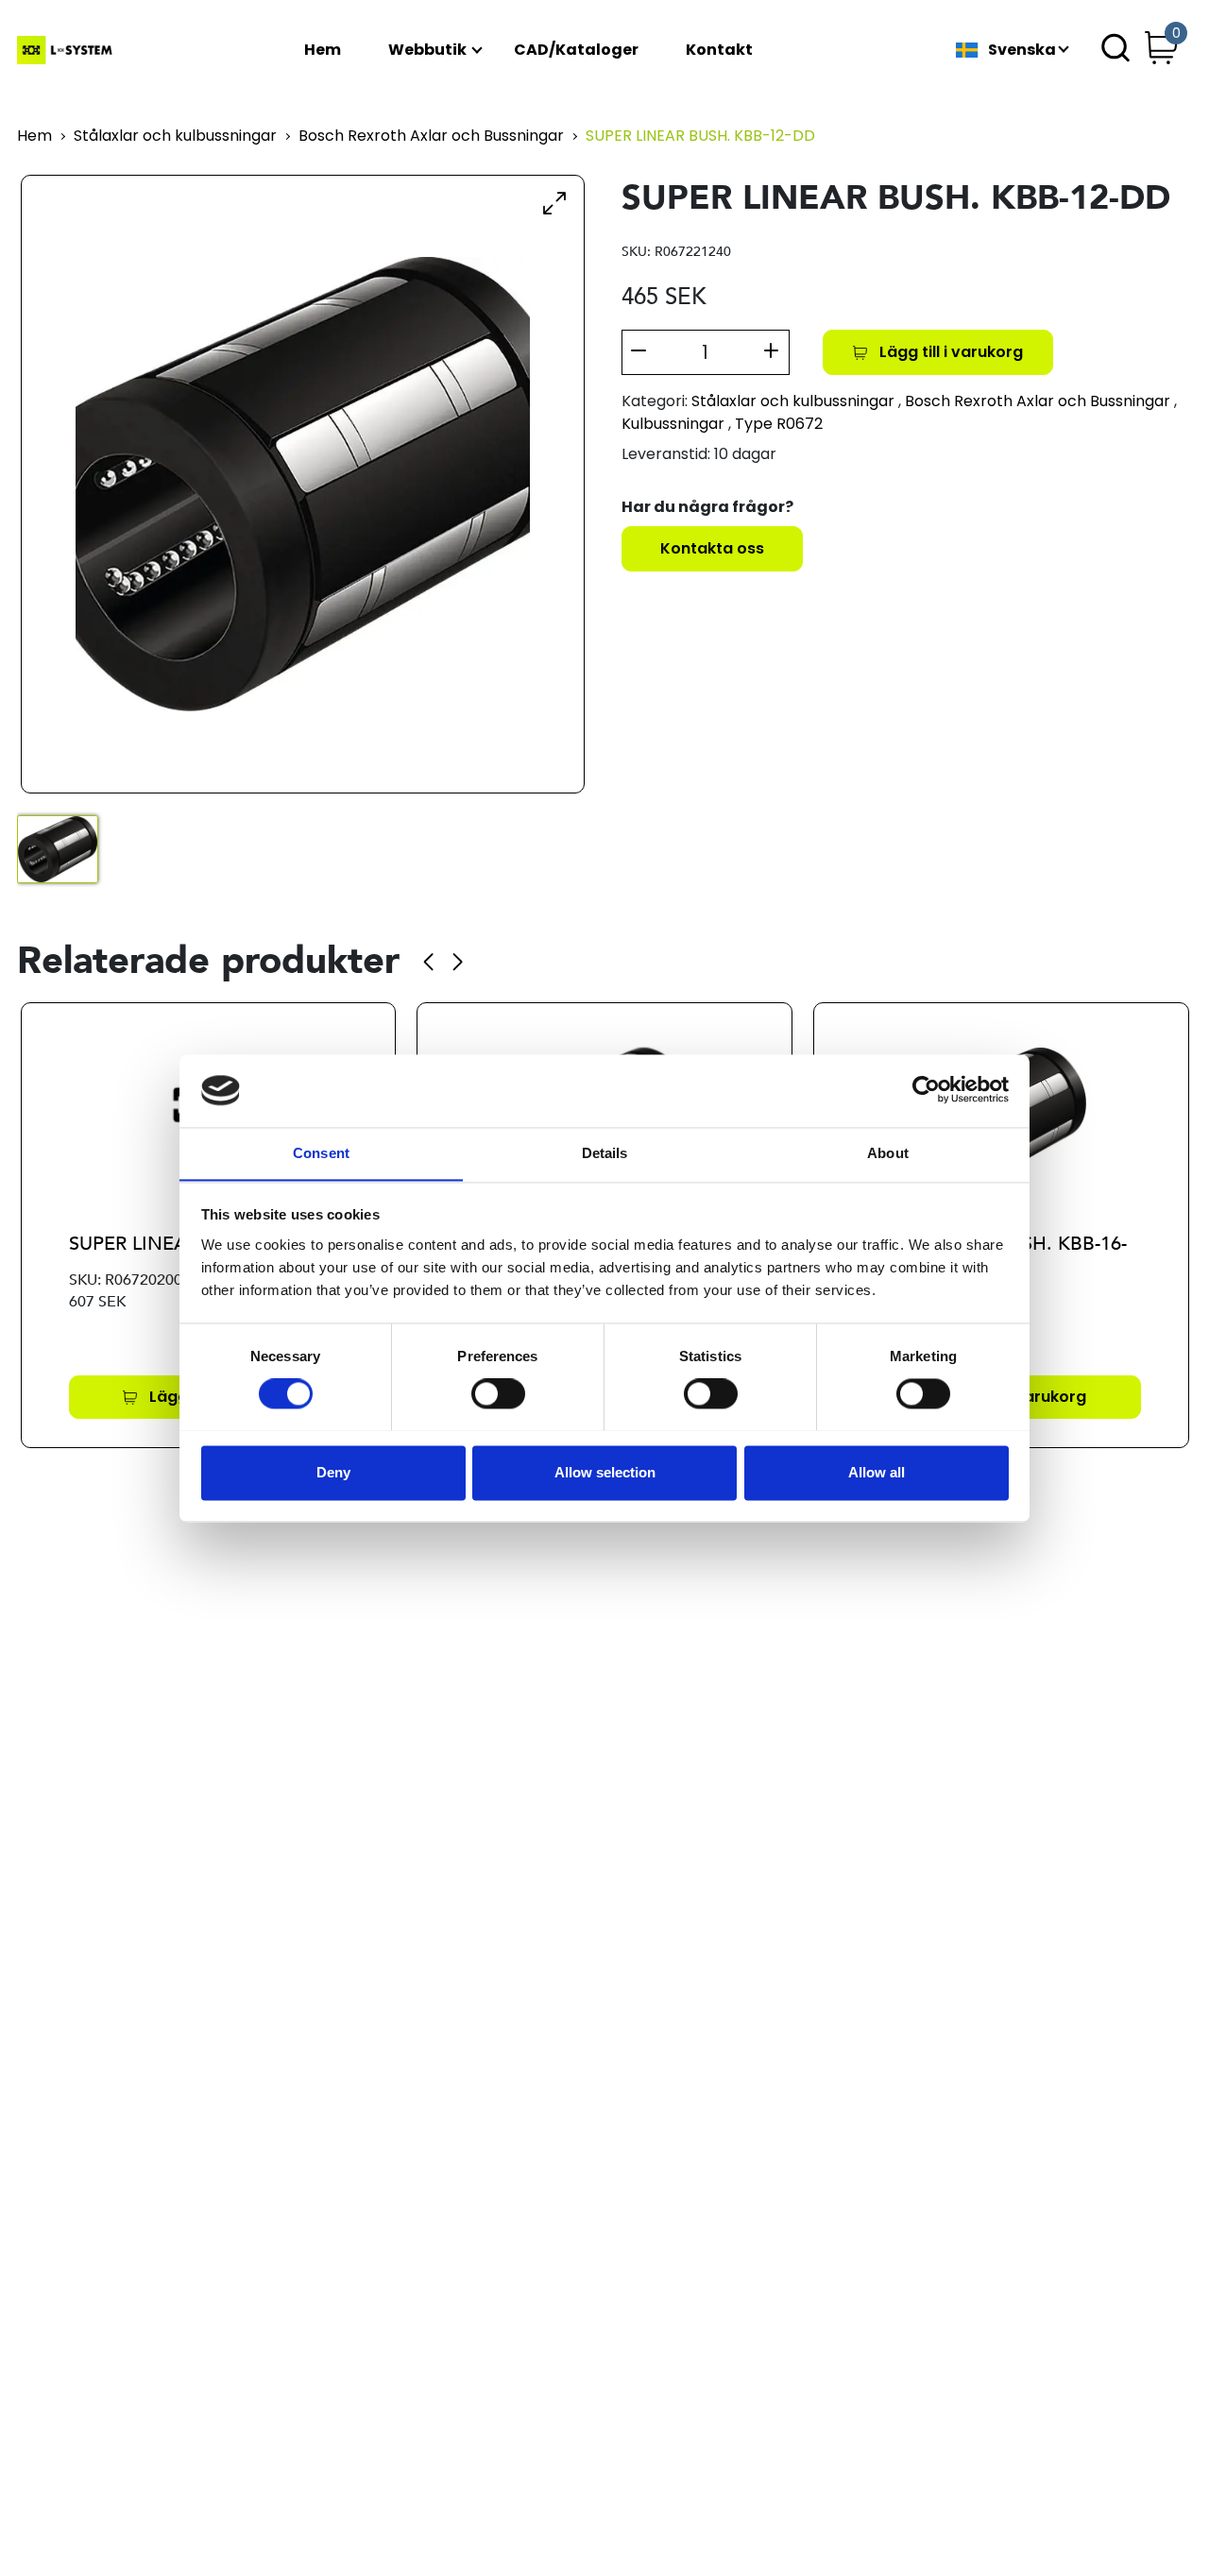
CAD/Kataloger (576, 51)
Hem (323, 51)
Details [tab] (605, 1153)
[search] (1115, 50)
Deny (333, 1472)
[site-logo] (67, 50)
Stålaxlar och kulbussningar (175, 136)
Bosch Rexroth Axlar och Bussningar (431, 136)
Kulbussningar (673, 424)
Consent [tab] (321, 1153)
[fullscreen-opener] (554, 202)
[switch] (498, 1393)
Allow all (877, 1472)
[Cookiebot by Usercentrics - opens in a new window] (926, 1091)
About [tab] (888, 1153)
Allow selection (605, 1472)
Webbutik (427, 51)
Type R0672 (779, 424)
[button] (428, 962)
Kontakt (719, 51)
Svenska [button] (1022, 51)
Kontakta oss (712, 548)
